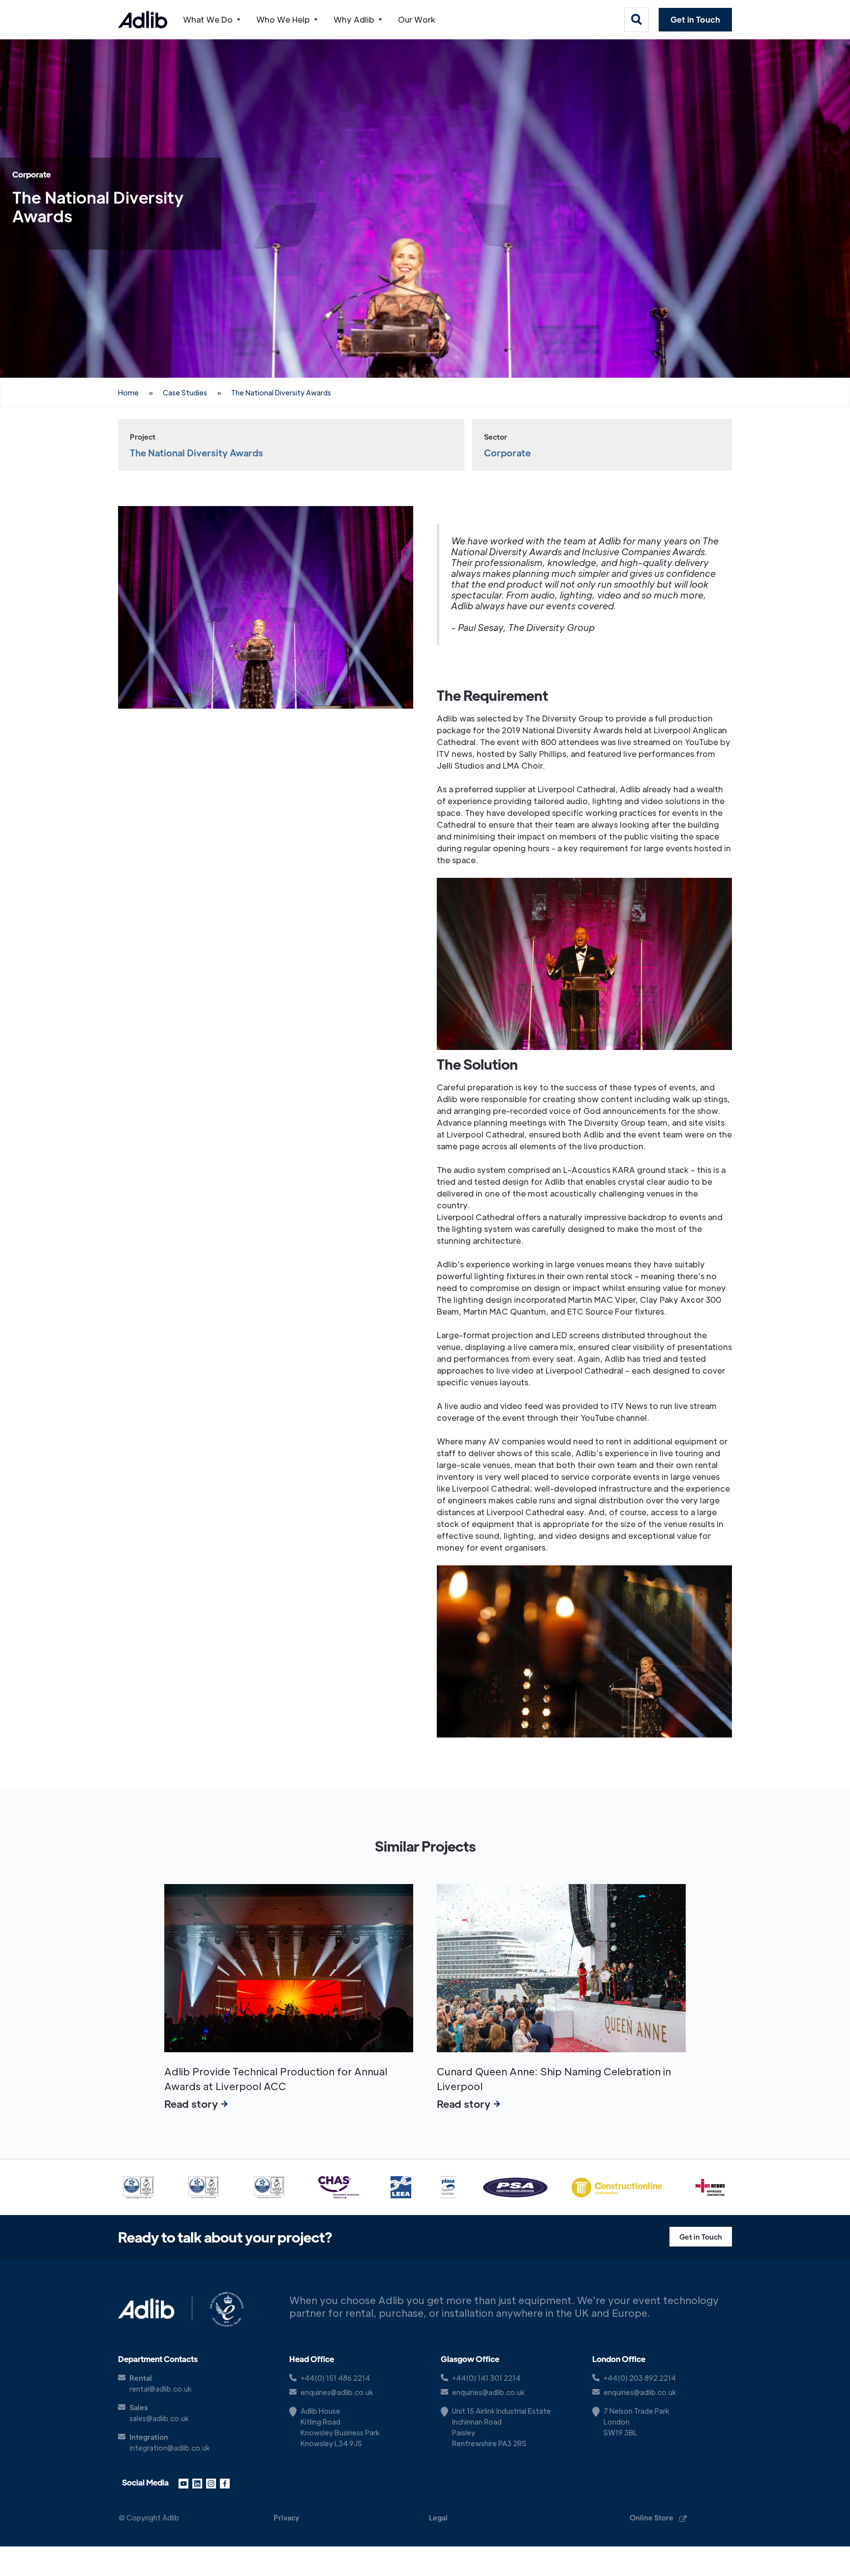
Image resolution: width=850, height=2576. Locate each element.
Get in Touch (695, 19)
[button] (212, 20)
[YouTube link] (183, 2483)
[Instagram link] (211, 2483)
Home (128, 392)
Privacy (286, 2517)
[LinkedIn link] (197, 2483)
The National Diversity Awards (281, 392)
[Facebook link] (225, 2483)
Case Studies (185, 392)
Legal (438, 2517)
